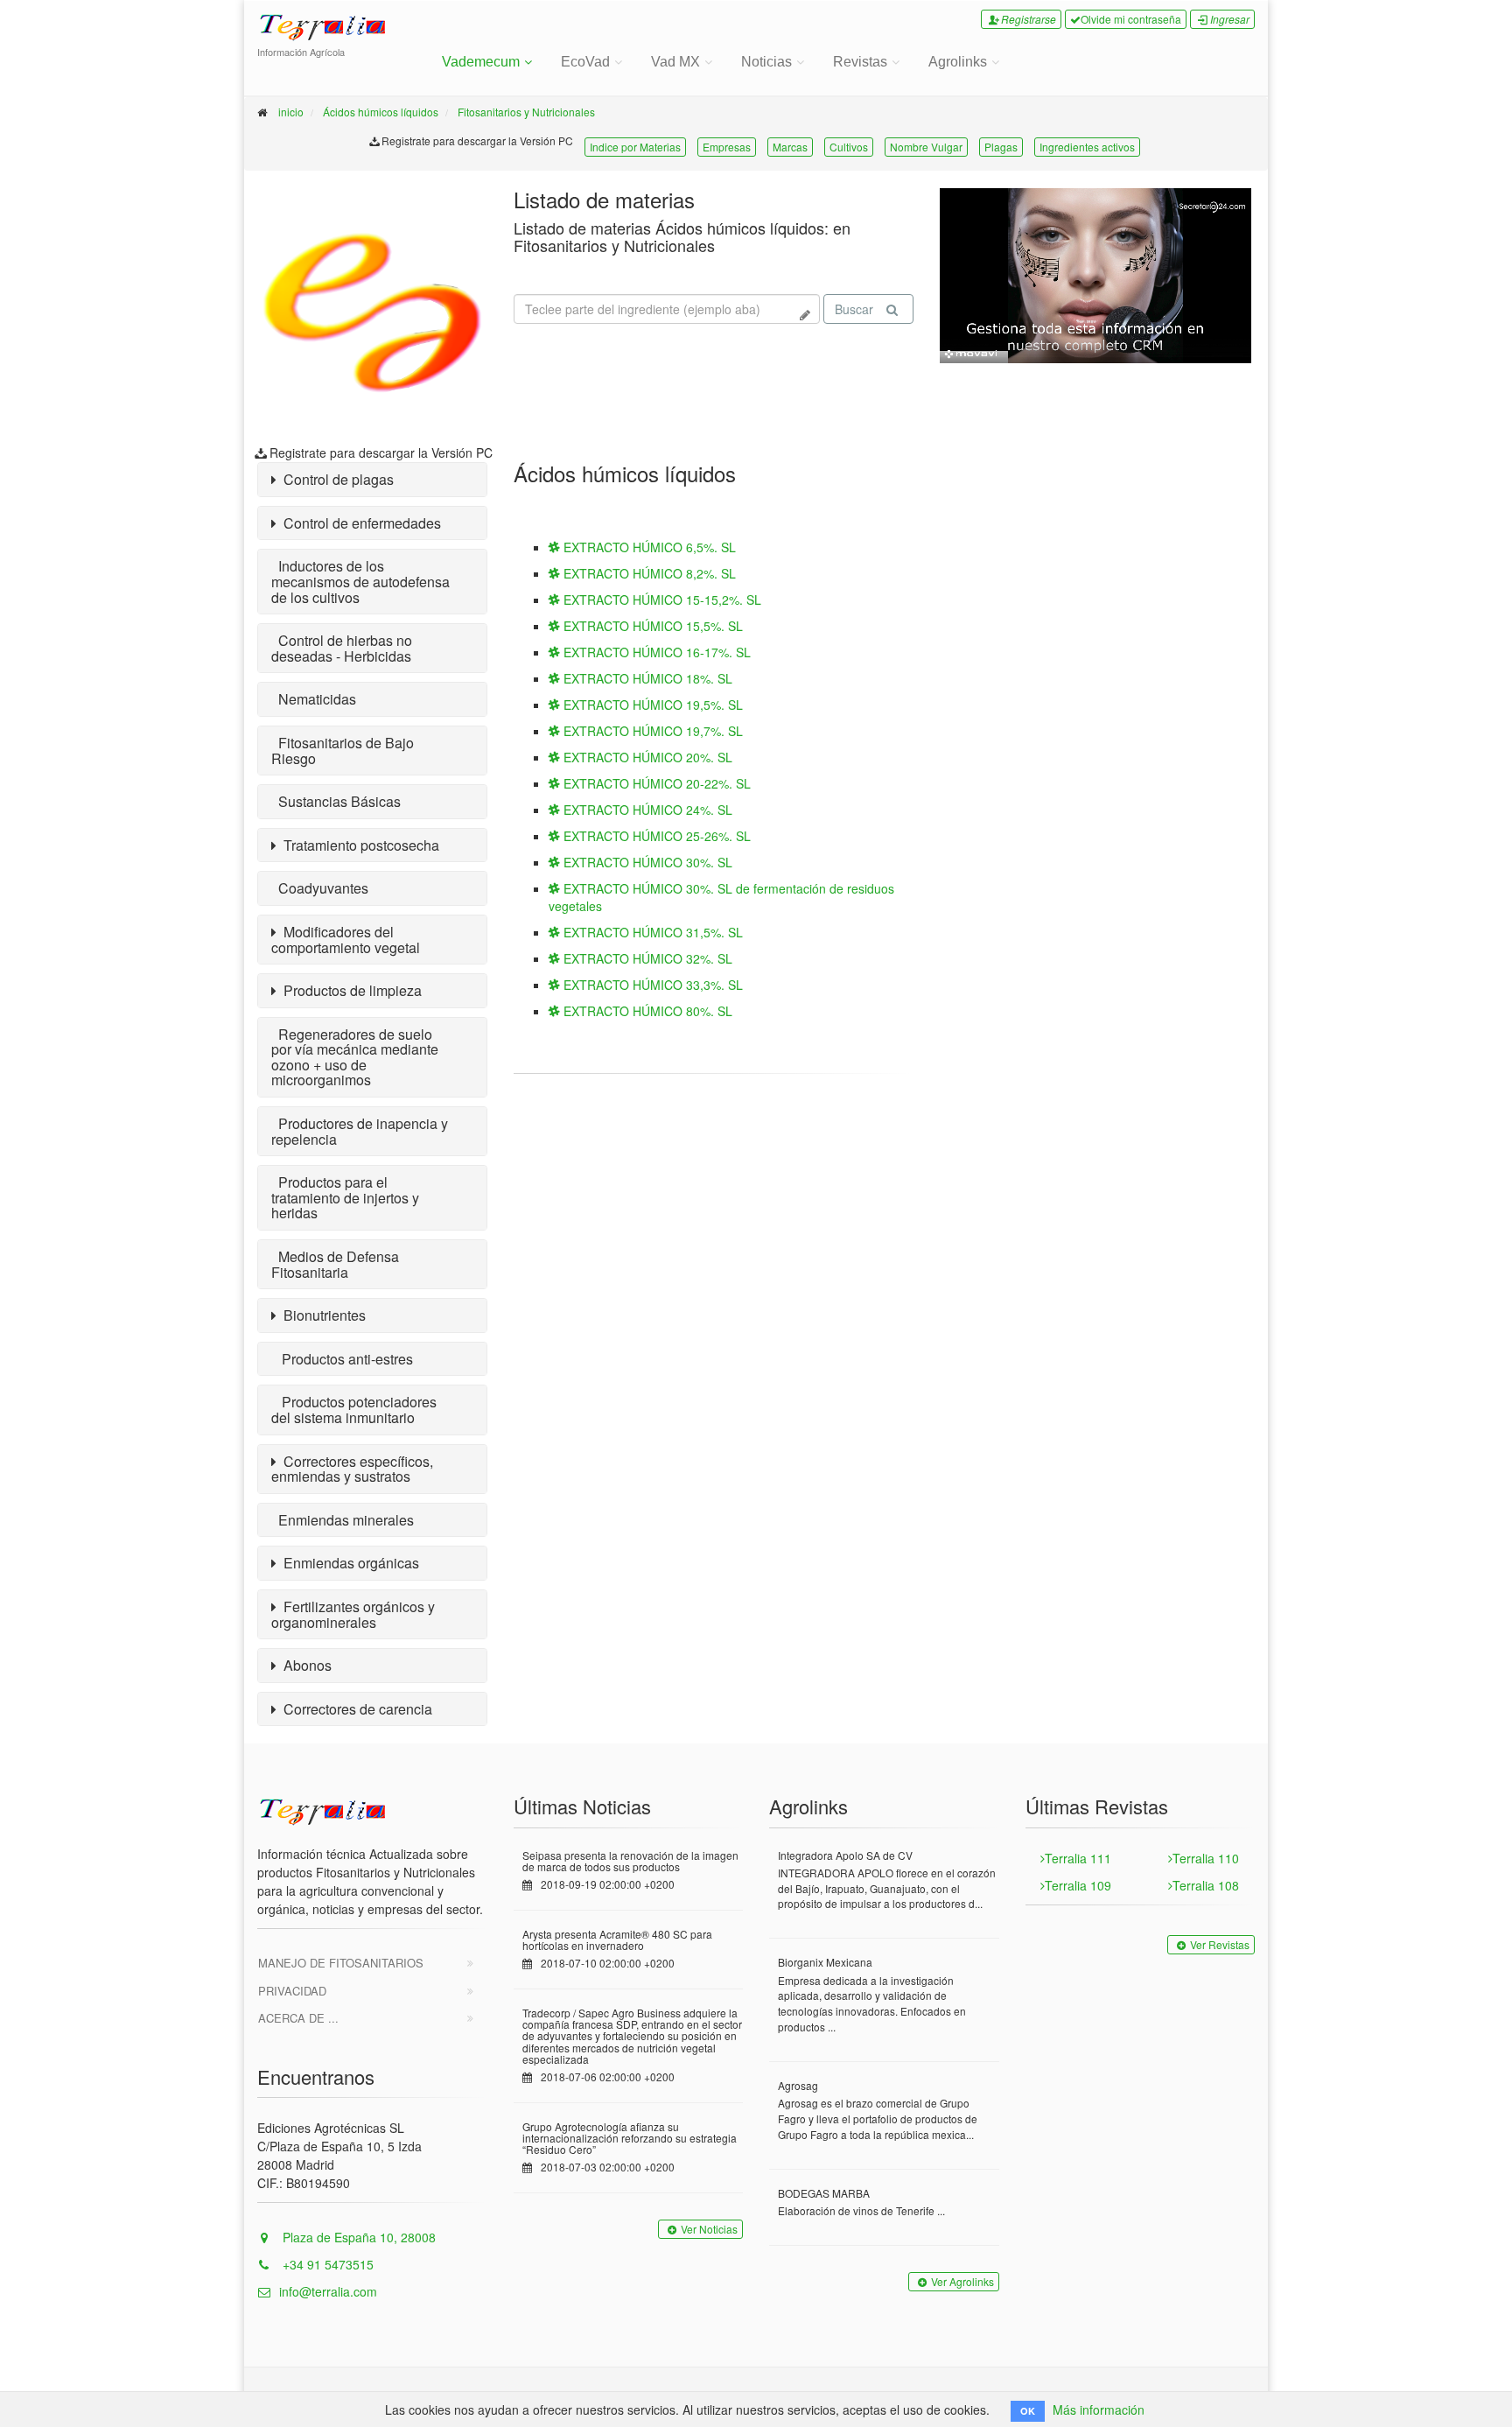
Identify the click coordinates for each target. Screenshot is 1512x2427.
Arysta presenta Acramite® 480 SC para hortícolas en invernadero (617, 1939)
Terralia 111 (1078, 1858)
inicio (291, 112)
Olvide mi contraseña (1131, 19)
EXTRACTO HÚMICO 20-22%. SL (655, 783)
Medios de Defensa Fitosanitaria (335, 1264)
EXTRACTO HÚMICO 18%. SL (646, 678)
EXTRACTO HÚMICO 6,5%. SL (648, 547)
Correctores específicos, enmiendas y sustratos (352, 1469)
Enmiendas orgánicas (348, 1563)
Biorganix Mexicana (825, 1962)
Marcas (790, 147)
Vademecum (481, 62)
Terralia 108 (1206, 1885)
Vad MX (675, 62)
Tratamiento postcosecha (358, 845)
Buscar (854, 309)
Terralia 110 (1206, 1858)
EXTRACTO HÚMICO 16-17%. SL (655, 652)
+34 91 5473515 (326, 2264)
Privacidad (292, 1991)
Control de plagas (335, 479)
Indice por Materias (635, 147)
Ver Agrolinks (962, 2281)
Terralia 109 (1078, 1885)
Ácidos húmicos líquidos (381, 112)
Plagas (1001, 147)
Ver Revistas (1220, 1944)
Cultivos (849, 147)
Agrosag (798, 2085)
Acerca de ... (298, 2018)
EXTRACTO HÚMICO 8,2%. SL (648, 573)
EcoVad (585, 62)
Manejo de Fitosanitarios (341, 1963)
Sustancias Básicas (336, 801)
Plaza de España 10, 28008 (357, 2237)
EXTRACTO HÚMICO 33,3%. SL (651, 985)
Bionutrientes (321, 1315)
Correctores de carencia (354, 1709)
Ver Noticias (709, 2229)
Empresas (727, 147)
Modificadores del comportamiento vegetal (346, 940)
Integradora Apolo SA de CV (845, 1855)
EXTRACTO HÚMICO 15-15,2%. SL (661, 600)
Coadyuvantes (320, 888)
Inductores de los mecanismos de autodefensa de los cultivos (360, 581)
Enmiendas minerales (343, 1520)
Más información (1099, 2409)
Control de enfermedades (359, 523)
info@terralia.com (328, 2291)
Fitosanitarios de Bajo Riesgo (343, 751)
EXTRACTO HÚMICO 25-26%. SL (655, 836)
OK (1028, 2411)
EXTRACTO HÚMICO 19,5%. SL (651, 705)
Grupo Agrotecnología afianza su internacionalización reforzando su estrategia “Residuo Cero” (630, 2138)
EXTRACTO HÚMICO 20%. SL (646, 757)
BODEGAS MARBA (824, 2193)
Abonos (304, 1665)
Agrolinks (958, 62)
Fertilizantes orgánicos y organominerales (353, 1614)
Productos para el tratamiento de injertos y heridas (345, 1197)
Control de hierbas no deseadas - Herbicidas (342, 648)
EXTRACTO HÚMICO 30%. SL (646, 862)
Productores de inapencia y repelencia (360, 1131)
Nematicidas (314, 699)
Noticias (766, 62)
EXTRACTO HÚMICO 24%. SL (646, 810)
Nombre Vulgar (926, 147)
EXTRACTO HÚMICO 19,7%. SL (651, 731)
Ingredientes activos (1087, 147)
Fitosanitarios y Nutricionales (526, 112)
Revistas (860, 62)
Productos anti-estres (342, 1359)
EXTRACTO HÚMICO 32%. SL (646, 958)
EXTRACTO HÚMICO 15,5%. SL (651, 626)
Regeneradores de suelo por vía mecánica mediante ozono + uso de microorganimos (355, 1057)
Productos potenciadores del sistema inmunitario (354, 1410)
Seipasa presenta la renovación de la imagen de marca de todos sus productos (630, 1861)
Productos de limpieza (349, 990)
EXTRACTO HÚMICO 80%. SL (646, 1011)
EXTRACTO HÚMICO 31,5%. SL (651, 932)
